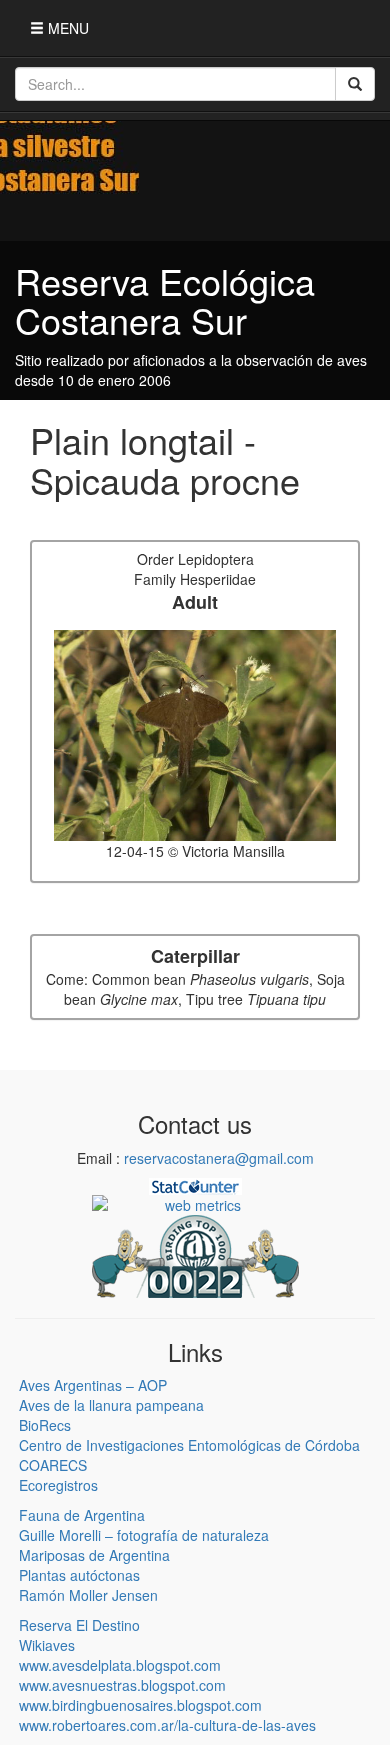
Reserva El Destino (79, 1625)
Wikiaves (47, 1645)
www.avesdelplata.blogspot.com (120, 1665)
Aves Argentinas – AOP (93, 1385)
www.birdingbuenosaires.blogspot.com (140, 1705)
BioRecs (45, 1425)
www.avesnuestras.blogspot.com (122, 1685)
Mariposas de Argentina (94, 1555)
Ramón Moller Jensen (88, 1595)
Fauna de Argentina (82, 1515)
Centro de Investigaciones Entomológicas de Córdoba (189, 1445)
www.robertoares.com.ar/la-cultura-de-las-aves (167, 1725)
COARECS (53, 1465)
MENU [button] (66, 28)
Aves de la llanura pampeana (111, 1405)
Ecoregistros (58, 1485)
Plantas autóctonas (79, 1575)
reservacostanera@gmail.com (219, 1158)
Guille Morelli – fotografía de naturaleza (144, 1535)
